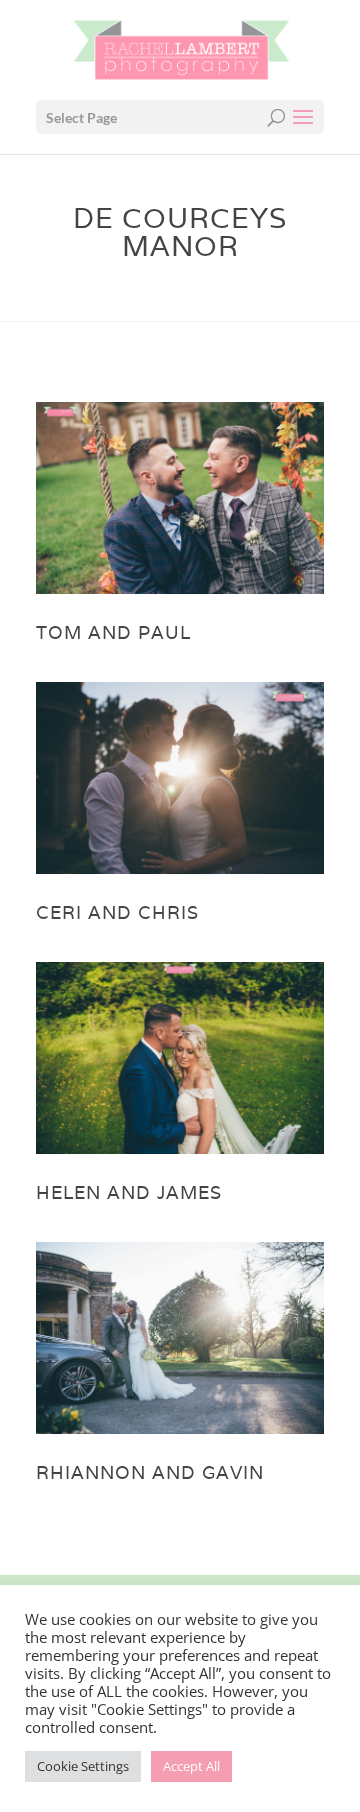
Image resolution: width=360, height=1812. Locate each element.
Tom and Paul (113, 632)
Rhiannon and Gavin (150, 1472)
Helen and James (129, 1192)
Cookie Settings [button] (83, 1766)
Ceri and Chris (117, 912)
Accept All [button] (191, 1766)
